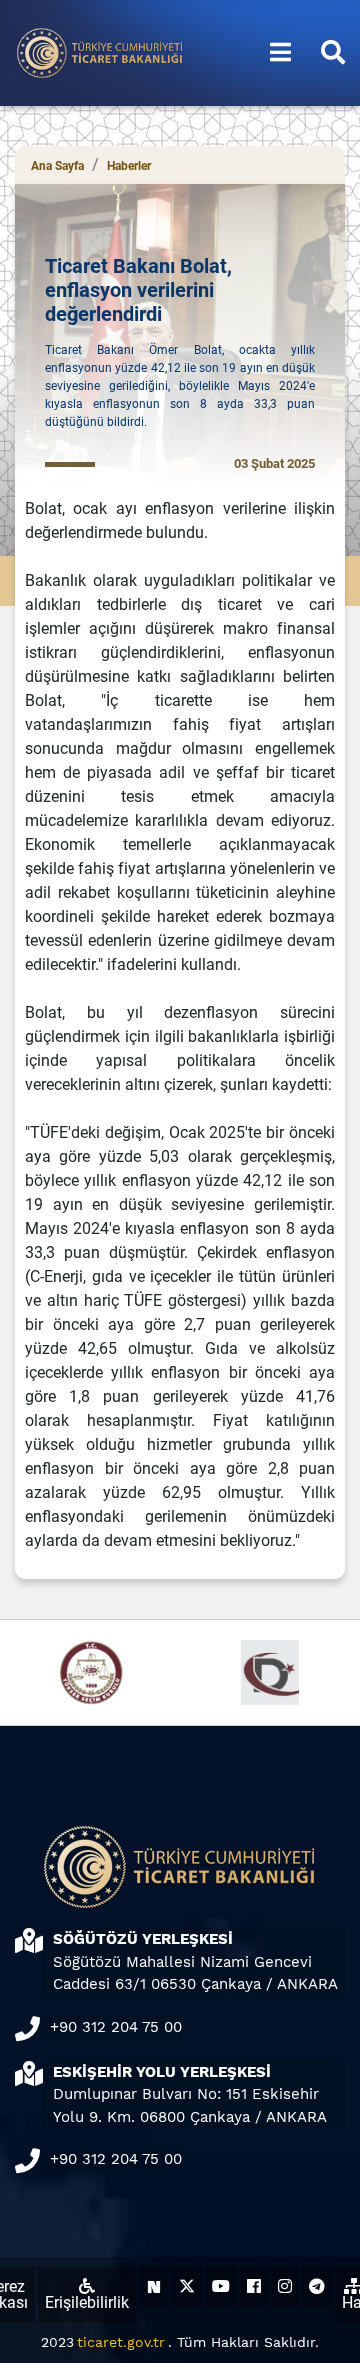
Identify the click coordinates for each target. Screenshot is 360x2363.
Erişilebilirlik (87, 2302)
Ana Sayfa (57, 166)
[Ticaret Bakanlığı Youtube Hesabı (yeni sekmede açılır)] (221, 2286)
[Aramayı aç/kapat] (333, 53)
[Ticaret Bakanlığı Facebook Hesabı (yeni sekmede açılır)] (254, 2286)
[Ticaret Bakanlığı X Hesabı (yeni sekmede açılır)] (187, 2286)
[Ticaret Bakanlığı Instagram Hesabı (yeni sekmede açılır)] (285, 2286)
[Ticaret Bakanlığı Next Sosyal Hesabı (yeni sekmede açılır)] (154, 2286)
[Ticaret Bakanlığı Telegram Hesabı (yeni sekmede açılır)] (317, 2286)
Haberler (129, 166)
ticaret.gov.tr (121, 2342)
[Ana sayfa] (100, 51)
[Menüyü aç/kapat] (280, 53)
